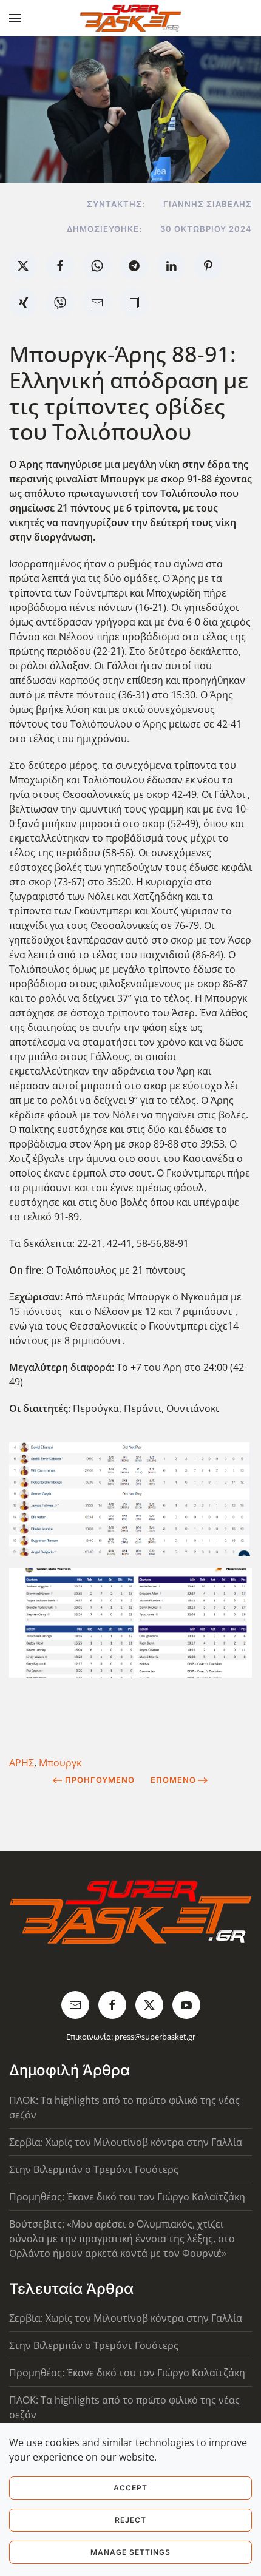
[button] (15, 18)
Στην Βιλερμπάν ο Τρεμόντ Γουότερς (94, 2169)
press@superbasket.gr (155, 2037)
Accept (130, 2488)
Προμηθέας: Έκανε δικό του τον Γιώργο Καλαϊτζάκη (127, 2197)
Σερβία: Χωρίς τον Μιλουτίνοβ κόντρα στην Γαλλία (126, 2142)
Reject (130, 2520)
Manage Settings (130, 2552)
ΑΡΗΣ (22, 1763)
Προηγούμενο (100, 1780)
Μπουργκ (60, 1763)
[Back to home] (131, 18)
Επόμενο (173, 1780)
